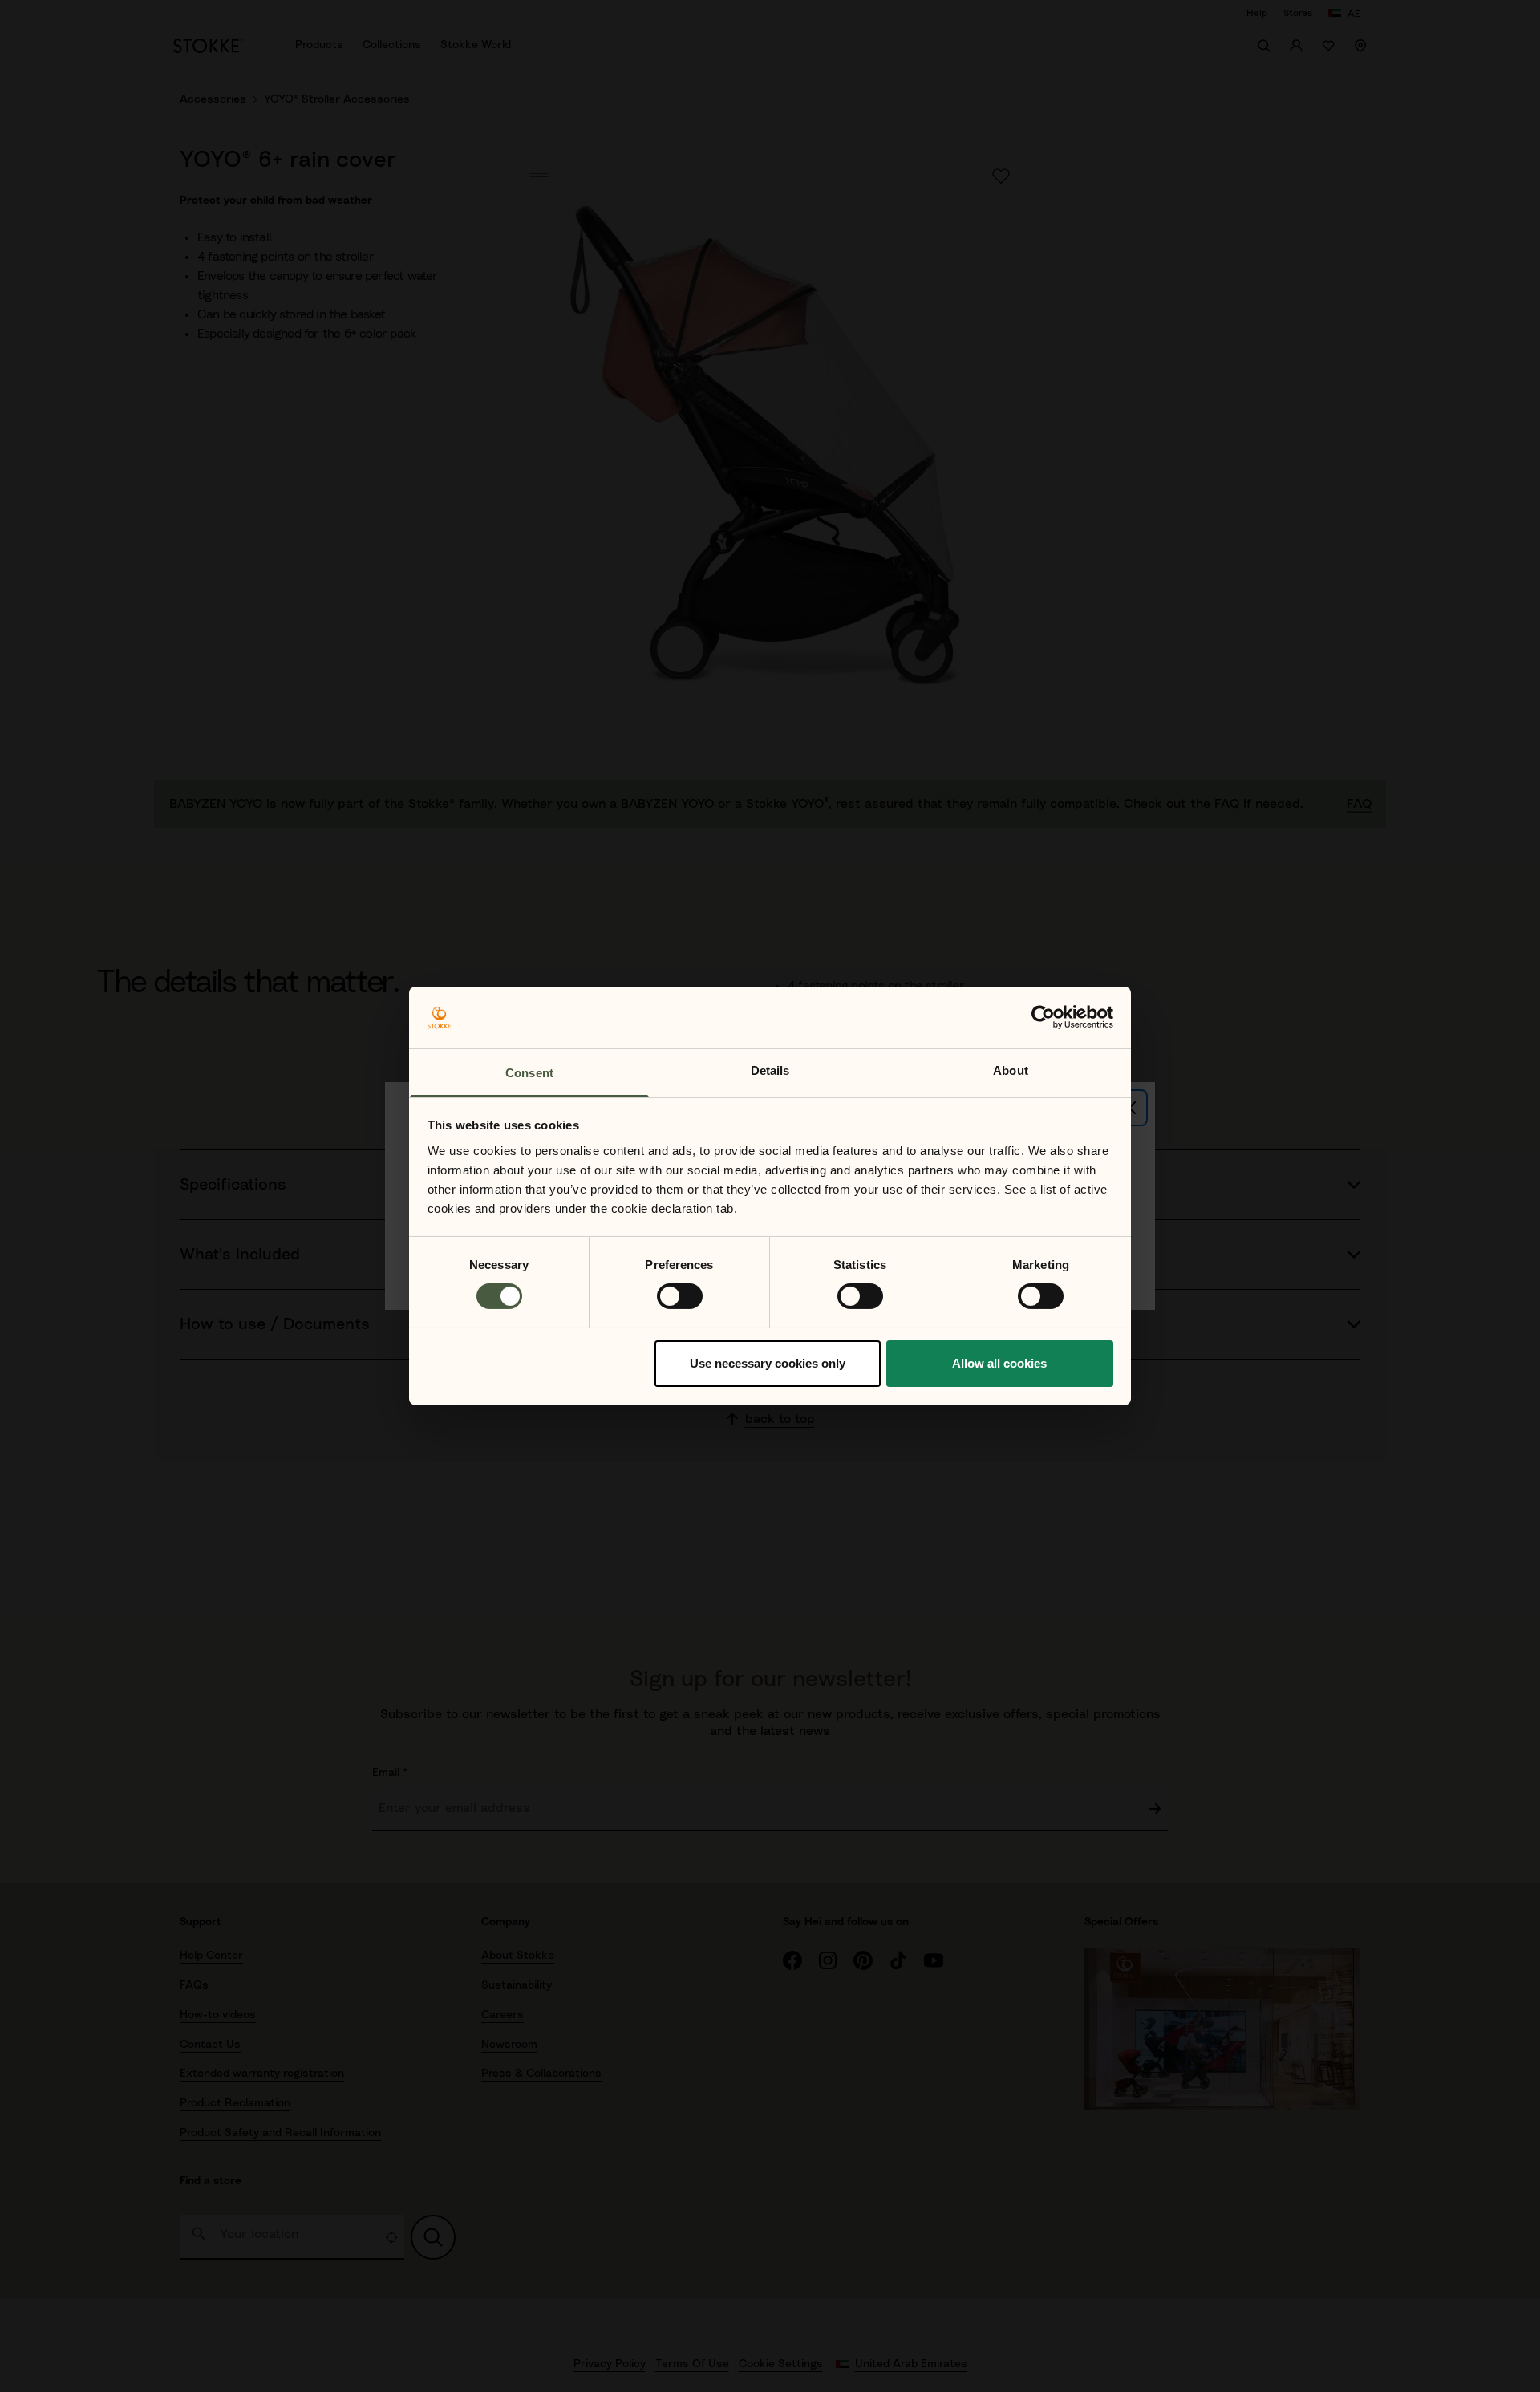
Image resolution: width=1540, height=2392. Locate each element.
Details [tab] (770, 1070)
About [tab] (1011, 1070)
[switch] (680, 1296)
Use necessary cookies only (768, 1363)
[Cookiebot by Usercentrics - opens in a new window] (1043, 1017)
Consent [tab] (529, 1073)
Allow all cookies (999, 1363)
